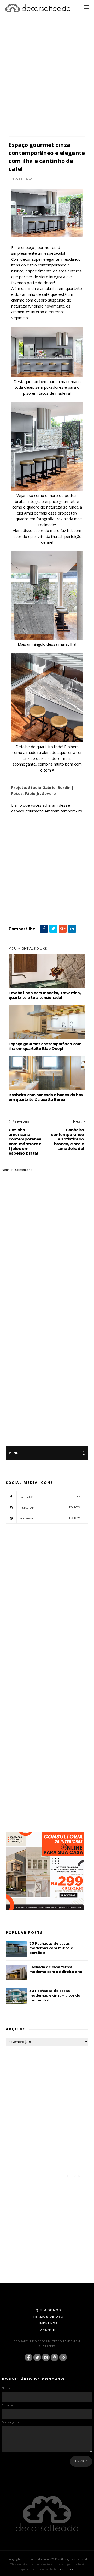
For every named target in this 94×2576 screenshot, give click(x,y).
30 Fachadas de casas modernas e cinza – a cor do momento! (55, 1995)
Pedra (54, 901)
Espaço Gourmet (39, 895)
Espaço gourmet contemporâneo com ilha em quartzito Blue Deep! (45, 1046)
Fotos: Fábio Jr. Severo (34, 793)
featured (17, 901)
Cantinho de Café (33, 889)
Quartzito (18, 907)
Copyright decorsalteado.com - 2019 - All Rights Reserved (47, 2559)
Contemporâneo (58, 889)
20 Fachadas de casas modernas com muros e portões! (51, 1948)
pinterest (50, 1518)
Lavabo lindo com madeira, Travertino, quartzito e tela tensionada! (45, 995)
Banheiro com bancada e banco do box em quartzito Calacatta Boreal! (46, 1097)
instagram (50, 1508)
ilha (29, 901)
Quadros (78, 901)
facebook (50, 1497)
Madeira (41, 901)
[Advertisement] (47, 79)
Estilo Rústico (61, 895)
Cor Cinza (18, 895)
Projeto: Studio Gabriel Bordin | (42, 787)
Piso (65, 901)
